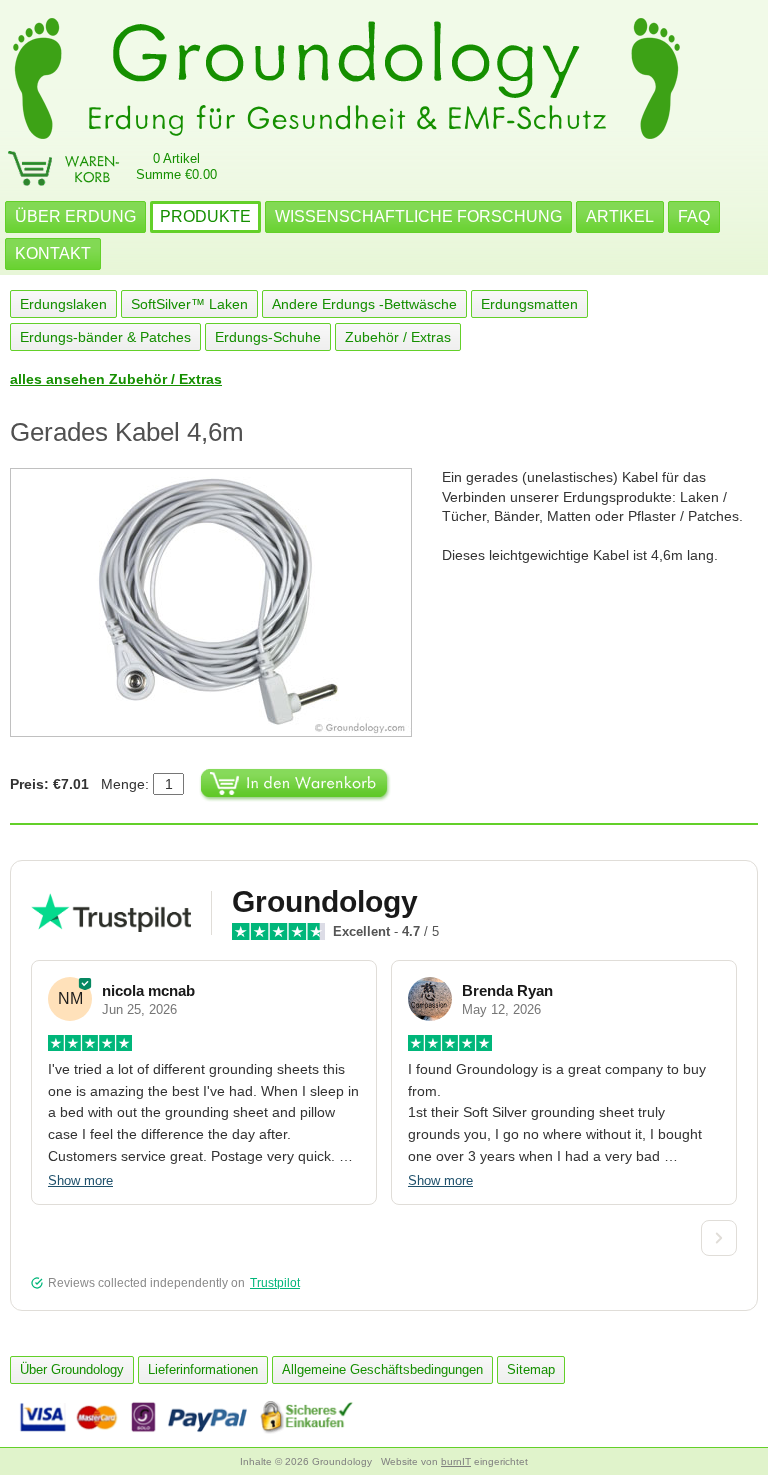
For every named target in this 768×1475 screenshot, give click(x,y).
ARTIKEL (620, 216)
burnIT (456, 1461)
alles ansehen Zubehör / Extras (116, 379)
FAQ (694, 216)
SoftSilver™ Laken (189, 304)
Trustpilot (275, 1283)
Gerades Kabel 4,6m (127, 432)
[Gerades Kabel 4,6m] (226, 602)
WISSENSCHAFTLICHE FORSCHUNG (418, 216)
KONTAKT (53, 253)
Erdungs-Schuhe (268, 337)
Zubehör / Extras (398, 337)
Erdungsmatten (529, 304)
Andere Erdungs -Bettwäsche (364, 304)
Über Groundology (72, 1369)
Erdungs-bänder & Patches (105, 337)
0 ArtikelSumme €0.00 (176, 166)
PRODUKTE (205, 216)
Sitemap (531, 1369)
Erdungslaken (63, 304)
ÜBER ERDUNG (75, 216)
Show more (80, 1180)
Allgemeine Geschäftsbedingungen (382, 1369)
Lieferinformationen (203, 1369)
